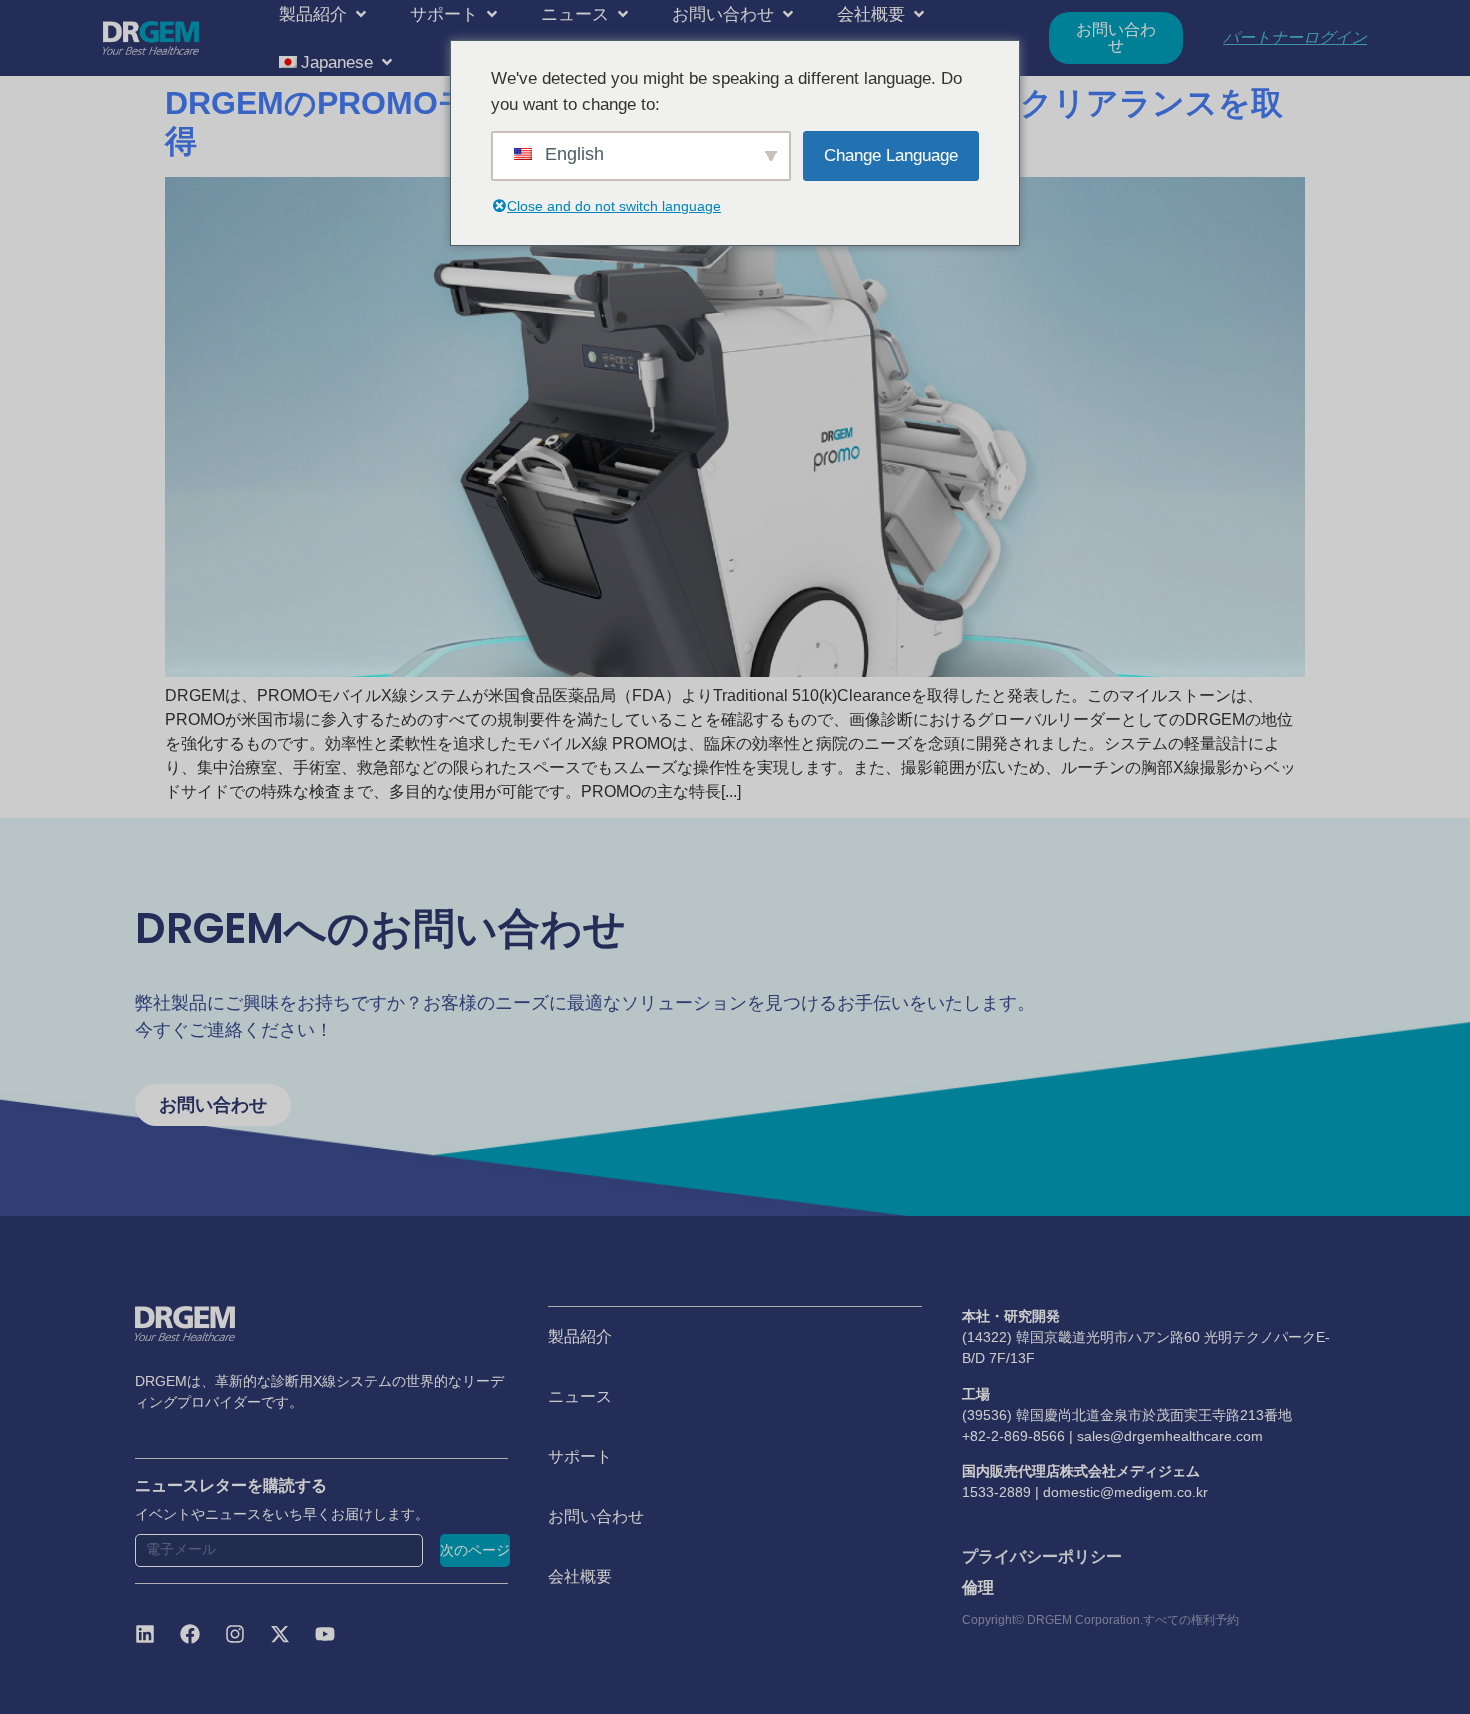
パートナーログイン (1295, 37)
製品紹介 (580, 1336)
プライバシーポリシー (1042, 1556)
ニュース (580, 1396)
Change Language (891, 155)
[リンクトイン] (145, 1634)
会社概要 (580, 1576)
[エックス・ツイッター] (280, 1634)
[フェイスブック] (190, 1634)
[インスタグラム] (235, 1634)
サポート (580, 1456)
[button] (324, 14)
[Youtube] (325, 1634)
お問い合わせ (596, 1516)
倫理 (978, 1587)
